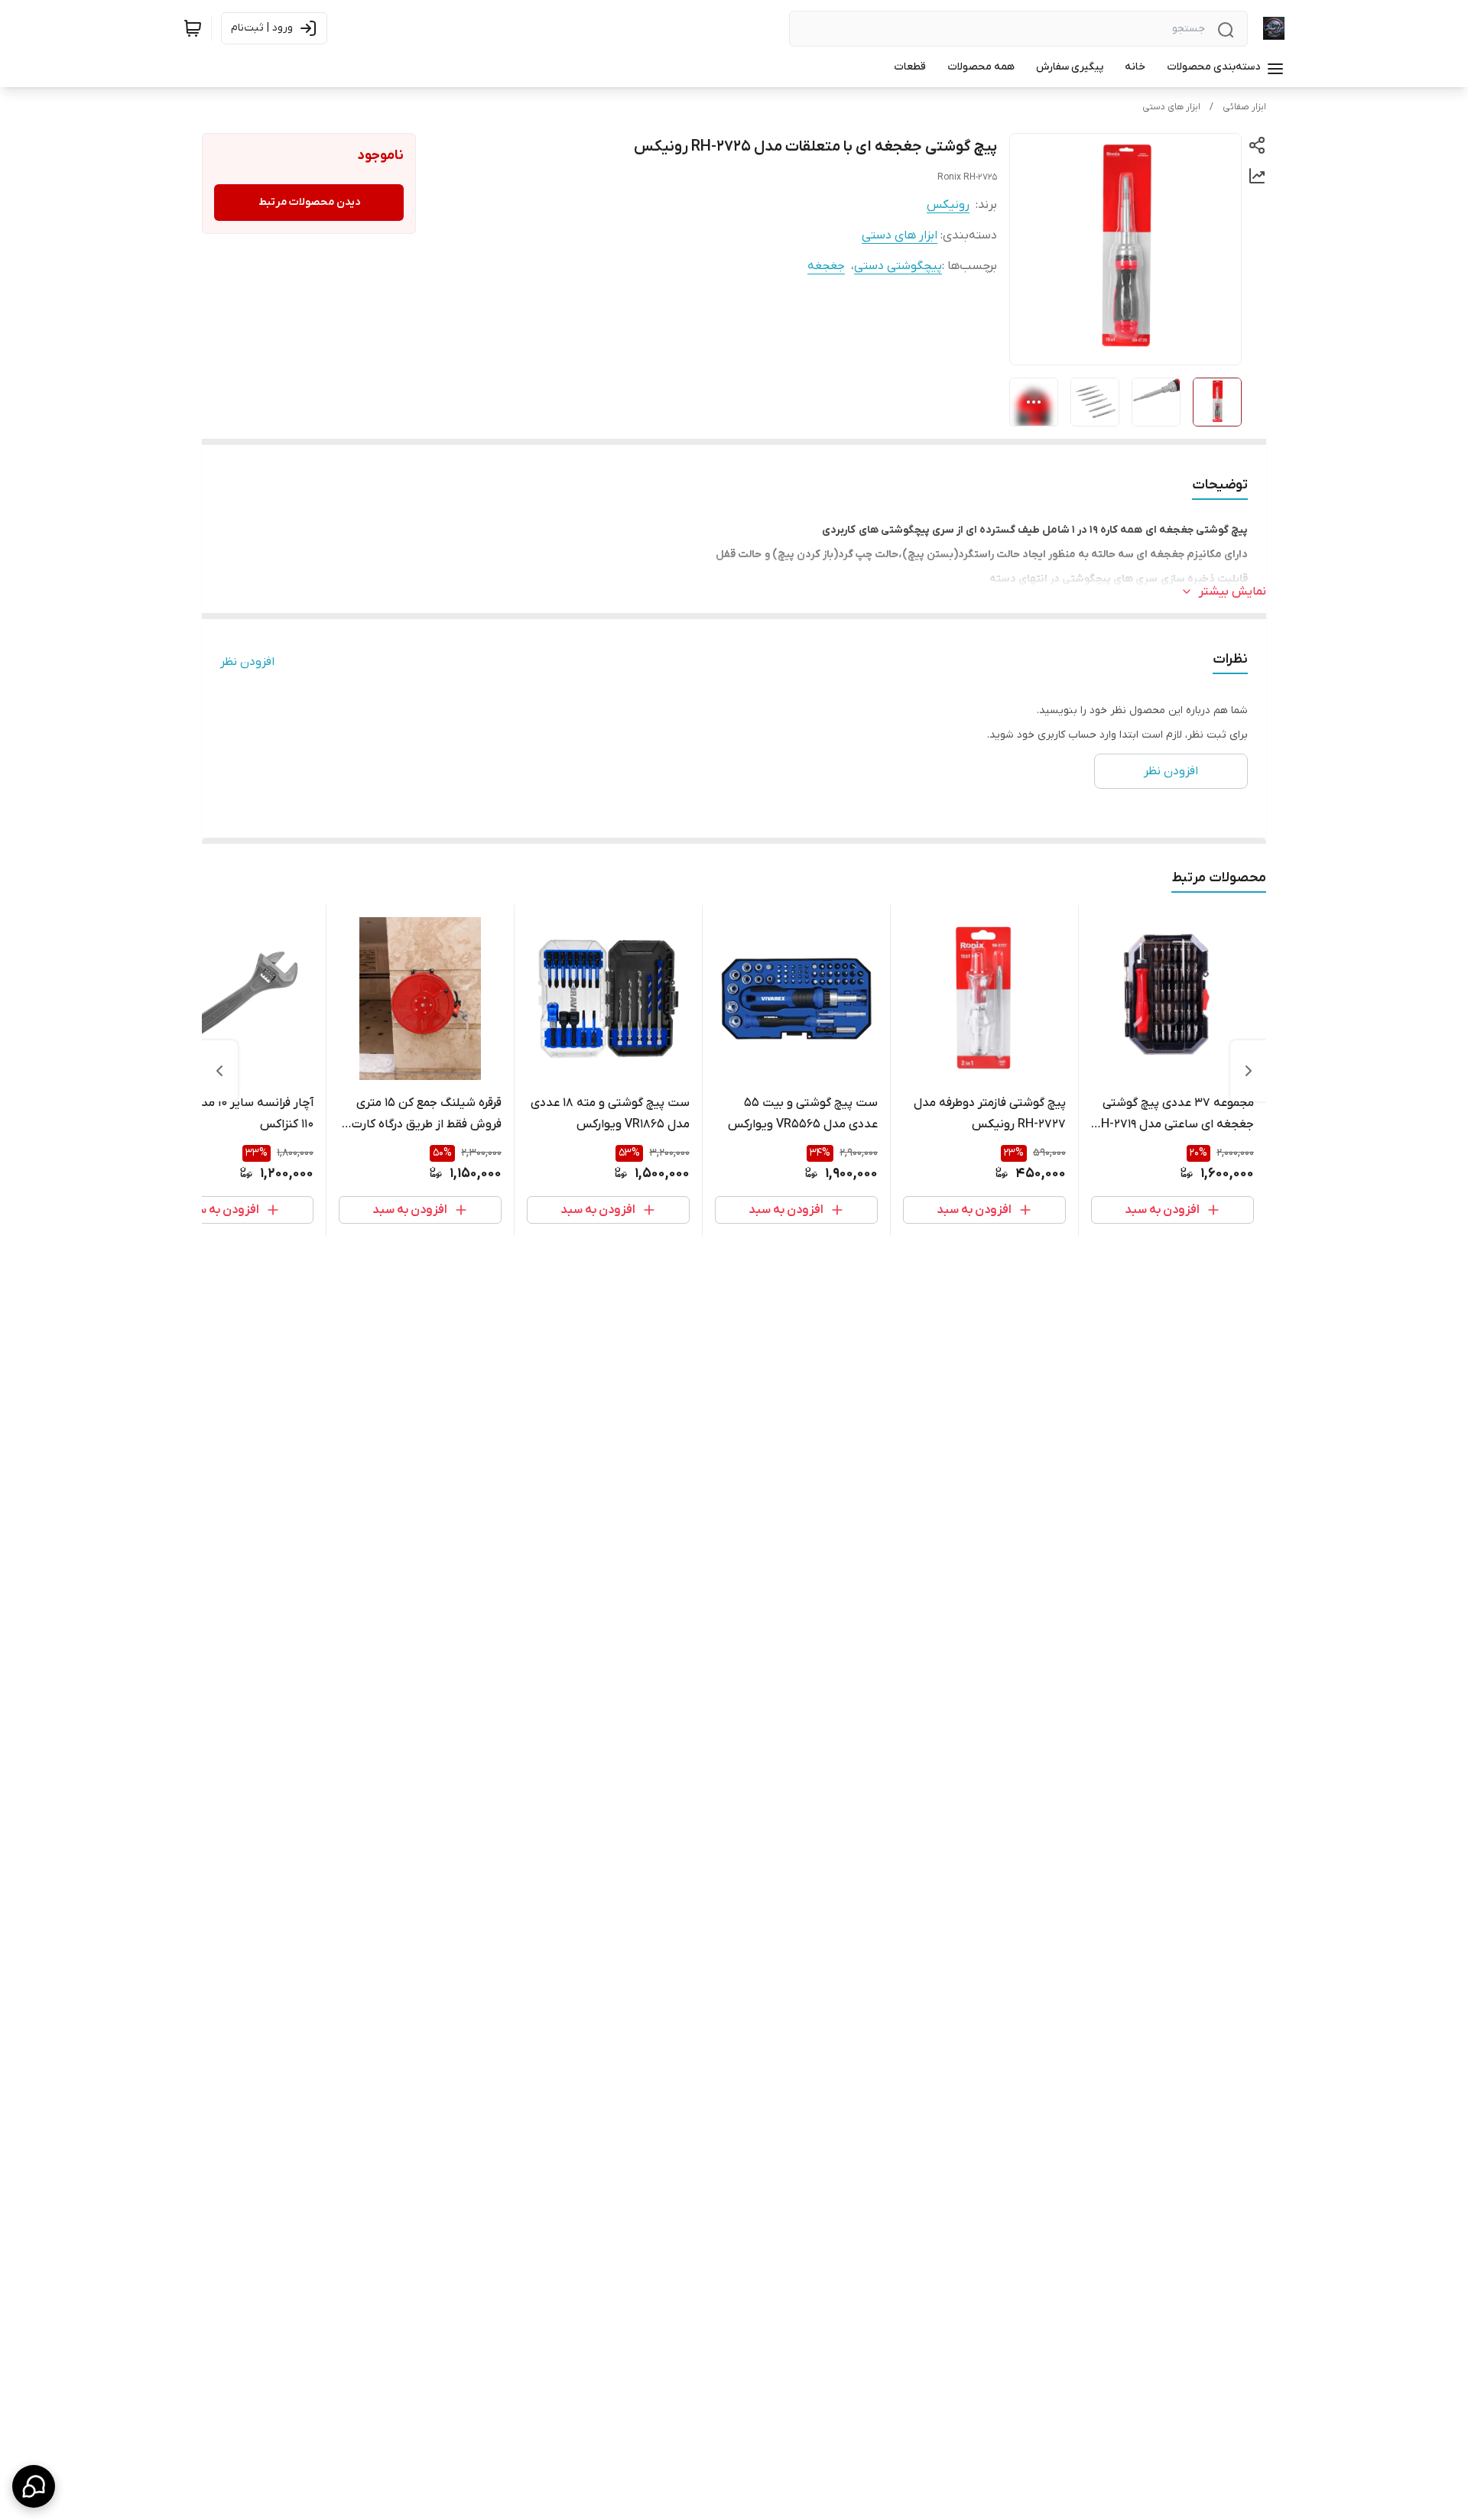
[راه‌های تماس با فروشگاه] (34, 2486)
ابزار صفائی (1244, 107)
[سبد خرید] (193, 28)
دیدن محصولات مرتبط (309, 202)
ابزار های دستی (1171, 107)
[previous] (1249, 1071)
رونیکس (948, 205)
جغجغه (826, 266)
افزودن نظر (247, 662)
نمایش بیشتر (1233, 592)
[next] (219, 1071)
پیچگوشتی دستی (898, 266)
